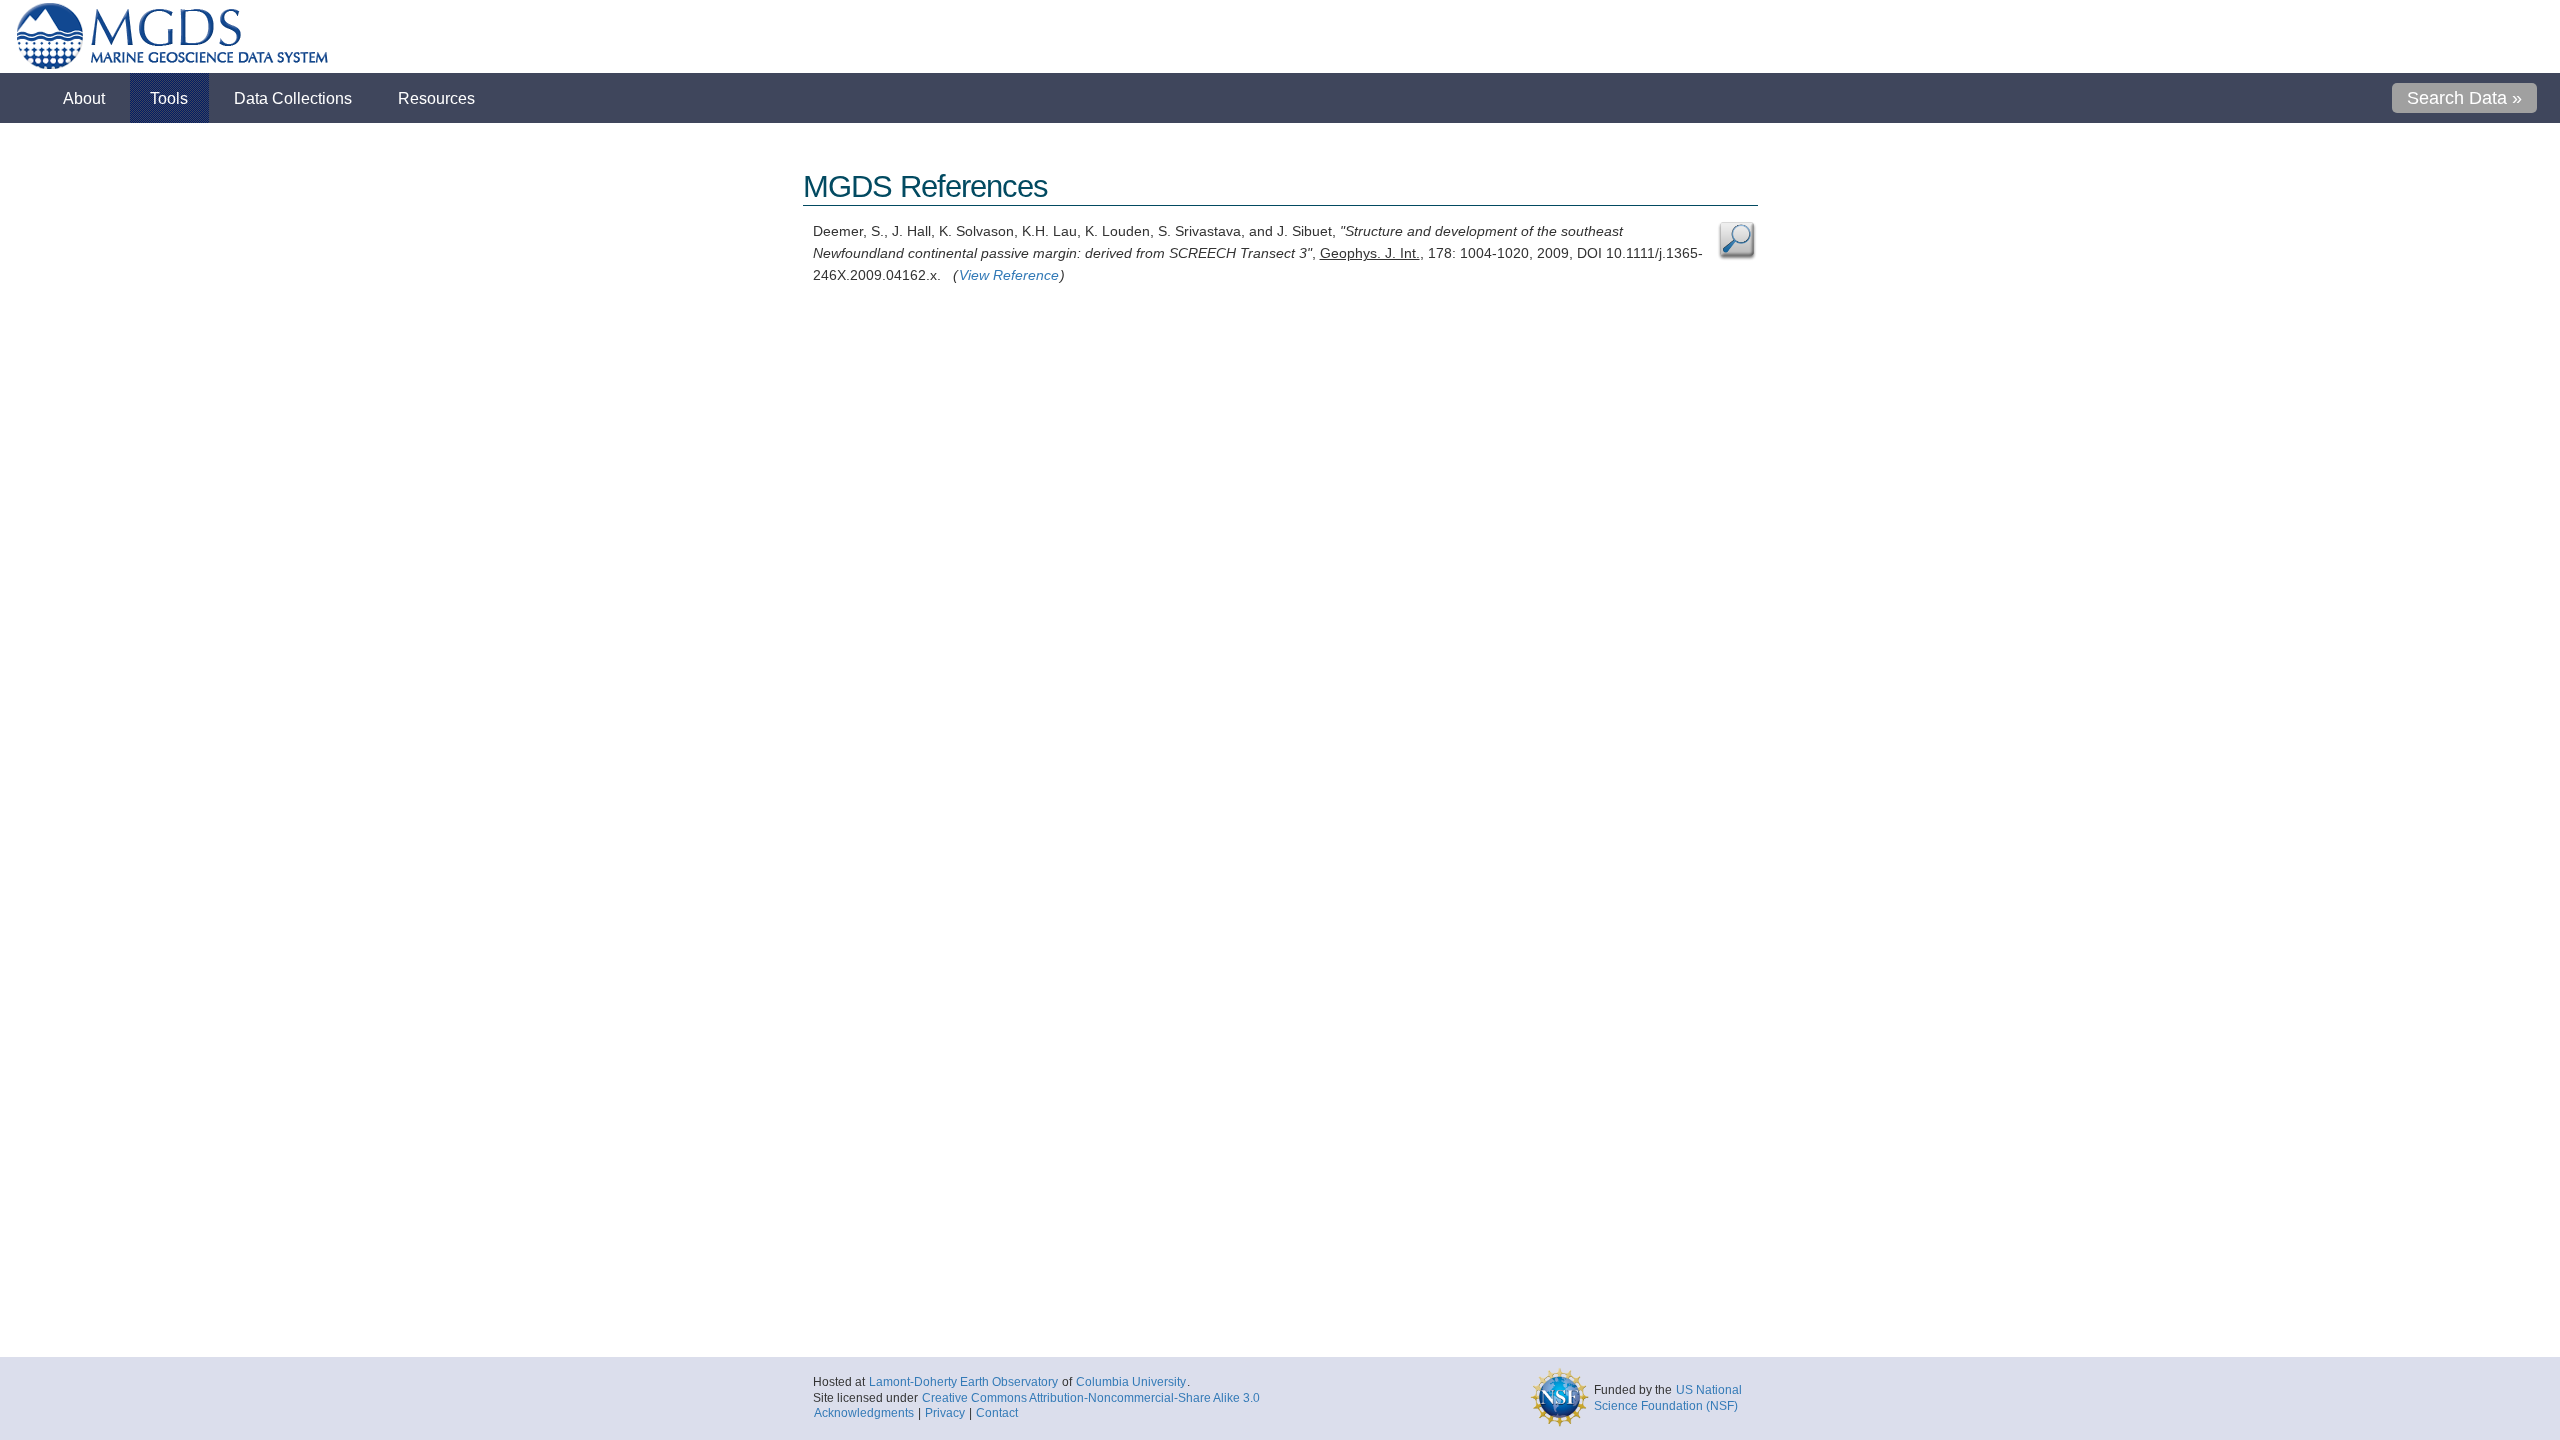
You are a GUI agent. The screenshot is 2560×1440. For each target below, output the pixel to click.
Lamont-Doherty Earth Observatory (963, 1382)
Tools (169, 98)
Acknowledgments (864, 1413)
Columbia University (1131, 1382)
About (84, 98)
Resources (436, 98)
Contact (997, 1413)
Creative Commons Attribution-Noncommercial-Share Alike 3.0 (1091, 1398)
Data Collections (293, 98)
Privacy (945, 1413)
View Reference (1009, 275)
